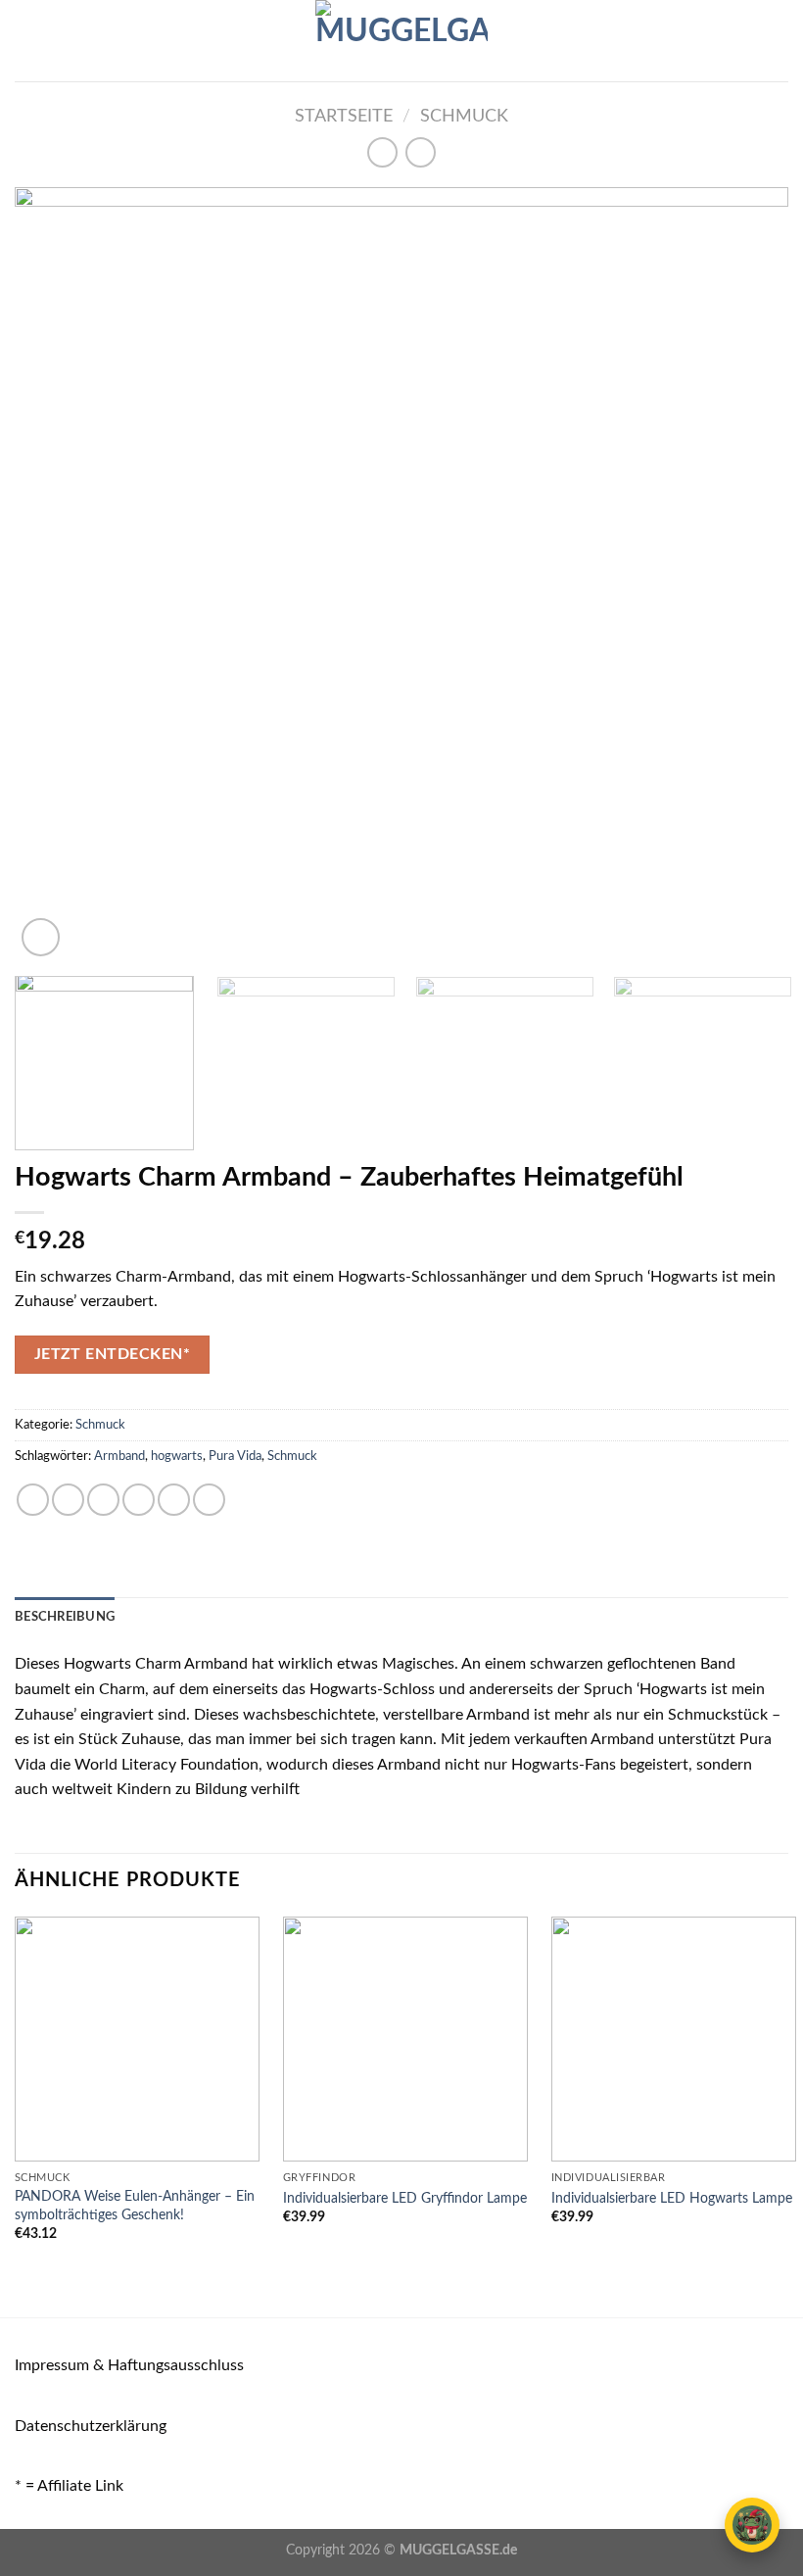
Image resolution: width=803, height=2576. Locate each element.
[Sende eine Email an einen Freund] (139, 1500)
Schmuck (464, 116)
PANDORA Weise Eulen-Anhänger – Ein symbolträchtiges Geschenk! (135, 2206)
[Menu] (26, 41)
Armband (119, 1456)
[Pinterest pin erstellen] (174, 1500)
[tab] (65, 1617)
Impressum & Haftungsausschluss (129, 2365)
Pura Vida (235, 1456)
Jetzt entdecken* (112, 1355)
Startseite (344, 116)
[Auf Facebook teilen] (68, 1500)
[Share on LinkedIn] (209, 1500)
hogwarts (177, 1456)
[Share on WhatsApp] (33, 1500)
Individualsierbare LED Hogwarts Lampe (672, 2198)
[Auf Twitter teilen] (103, 1500)
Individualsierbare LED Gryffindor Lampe (405, 2198)
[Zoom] (41, 937)
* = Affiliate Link (69, 2486)
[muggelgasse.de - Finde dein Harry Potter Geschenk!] (401, 41)
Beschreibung (65, 1617)
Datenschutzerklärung (91, 2426)
